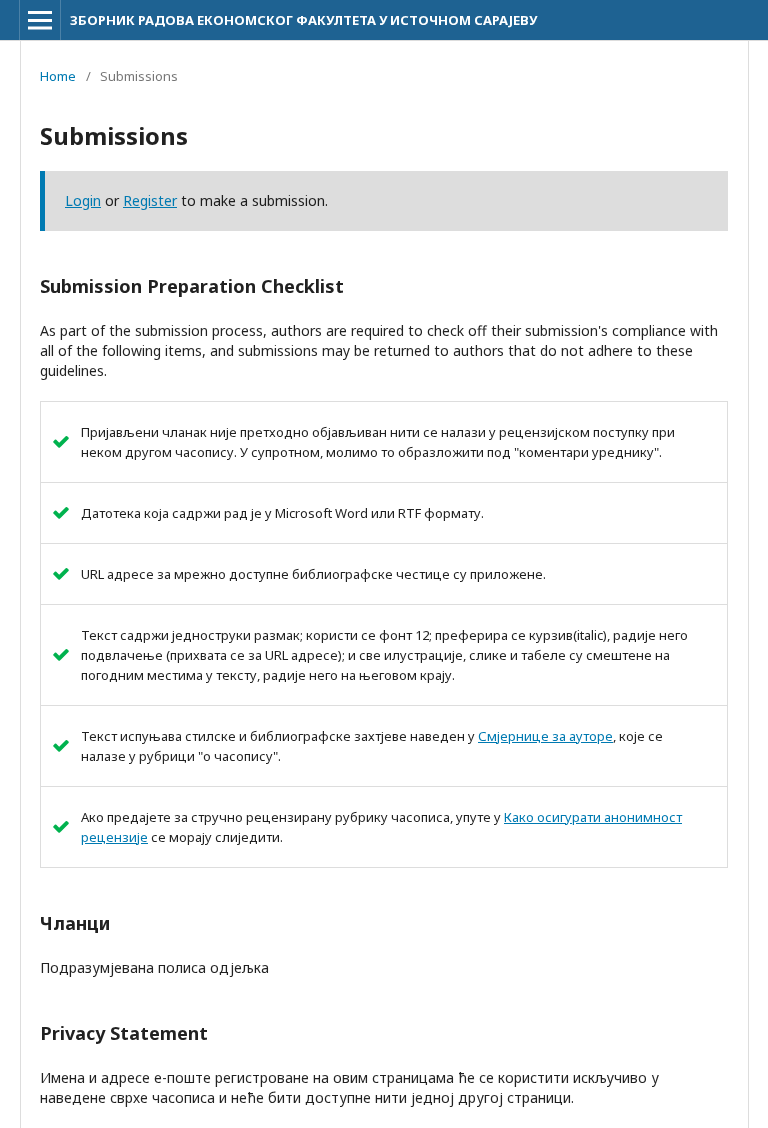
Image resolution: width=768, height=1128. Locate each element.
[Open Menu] (40, 20)
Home (58, 76)
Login (83, 200)
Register (150, 200)
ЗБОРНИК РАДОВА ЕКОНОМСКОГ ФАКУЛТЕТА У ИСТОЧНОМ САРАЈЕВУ (303, 20)
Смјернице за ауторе (545, 736)
